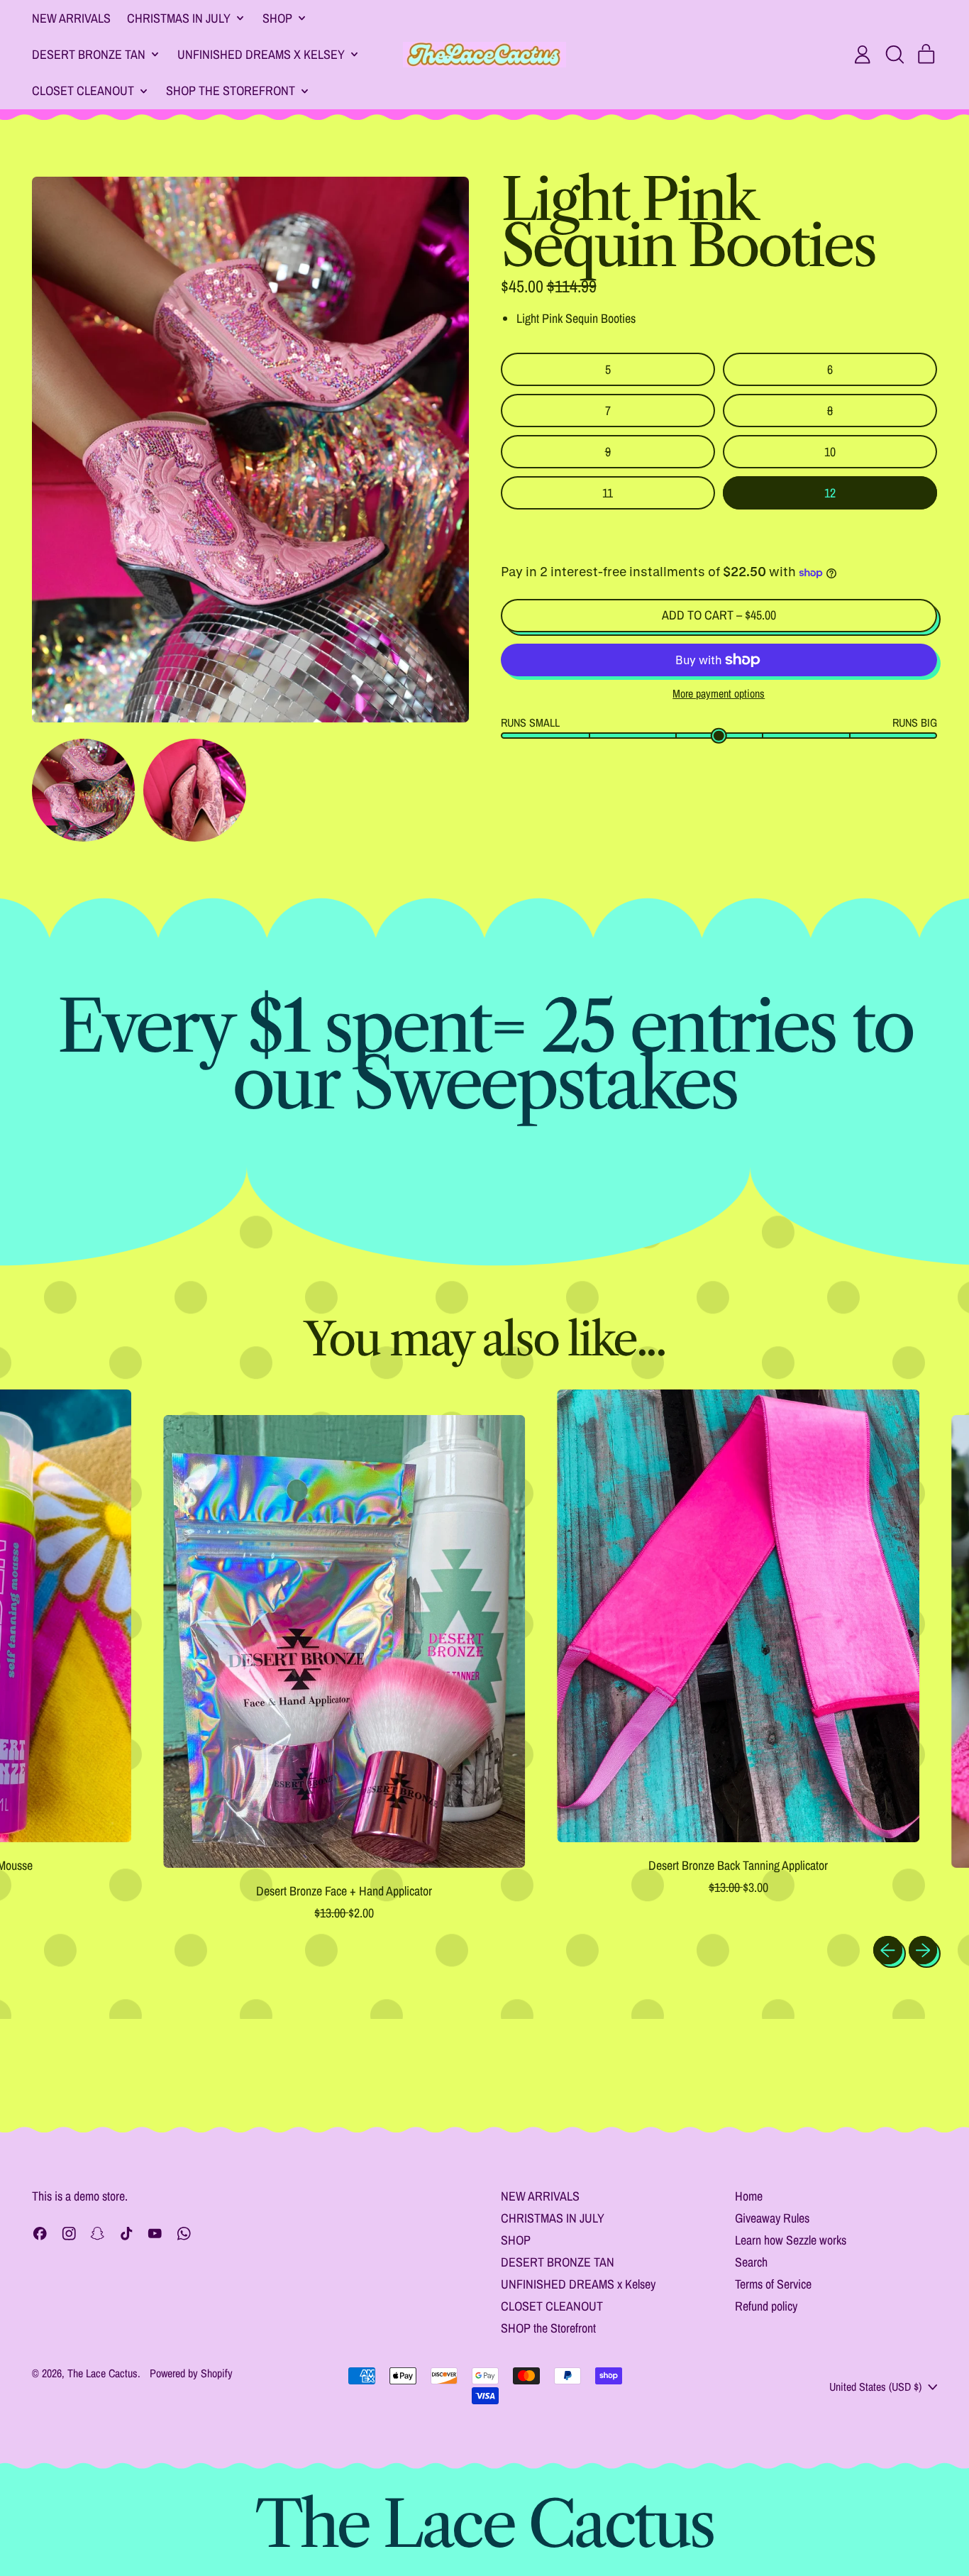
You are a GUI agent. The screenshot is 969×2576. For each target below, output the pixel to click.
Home (749, 2196)
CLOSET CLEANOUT (552, 2306)
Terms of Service (773, 2284)
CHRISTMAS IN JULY (553, 2218)
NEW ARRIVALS (71, 18)
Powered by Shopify (191, 2373)
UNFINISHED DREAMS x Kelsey (578, 2284)
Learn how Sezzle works (791, 2240)
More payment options (719, 694)
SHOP (516, 2240)
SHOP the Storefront (548, 2328)
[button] (895, 55)
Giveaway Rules (772, 2218)
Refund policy (766, 2306)
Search (751, 2262)
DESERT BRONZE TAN (558, 2262)
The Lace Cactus (103, 2373)
